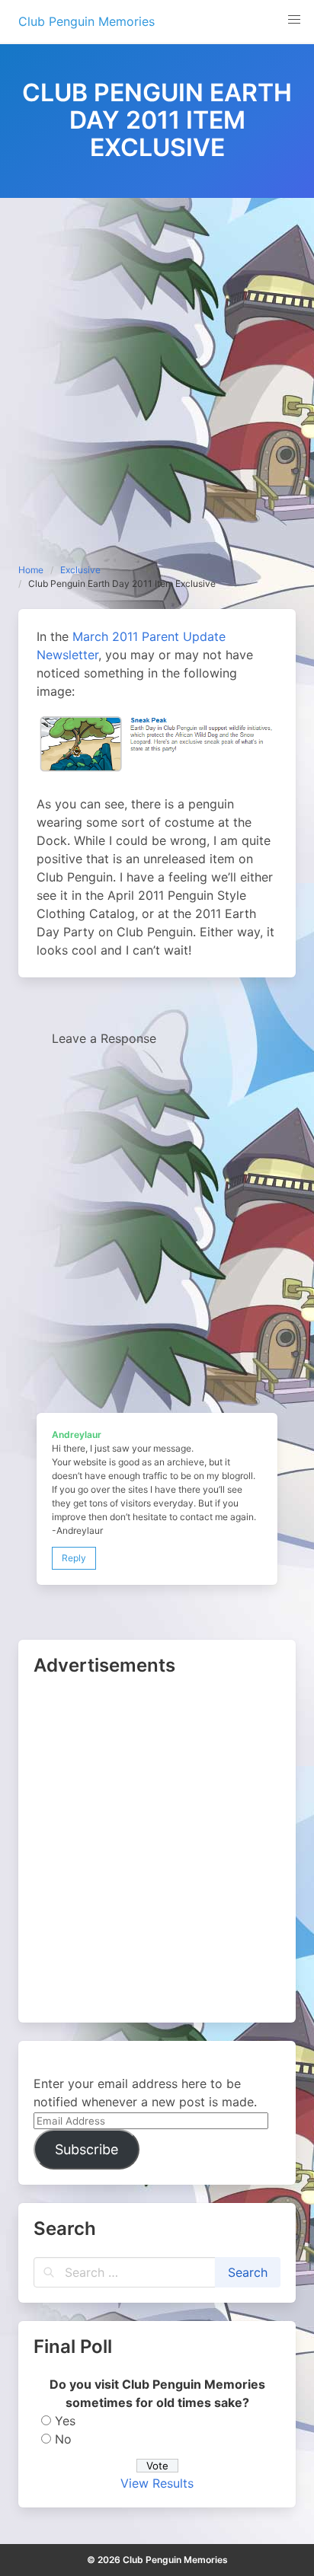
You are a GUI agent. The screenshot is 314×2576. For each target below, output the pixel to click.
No (63, 2439)
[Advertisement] (157, 362)
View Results (157, 2483)
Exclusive (80, 570)
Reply (74, 1558)
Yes (65, 2421)
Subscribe (87, 2149)
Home (31, 570)
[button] (294, 20)
